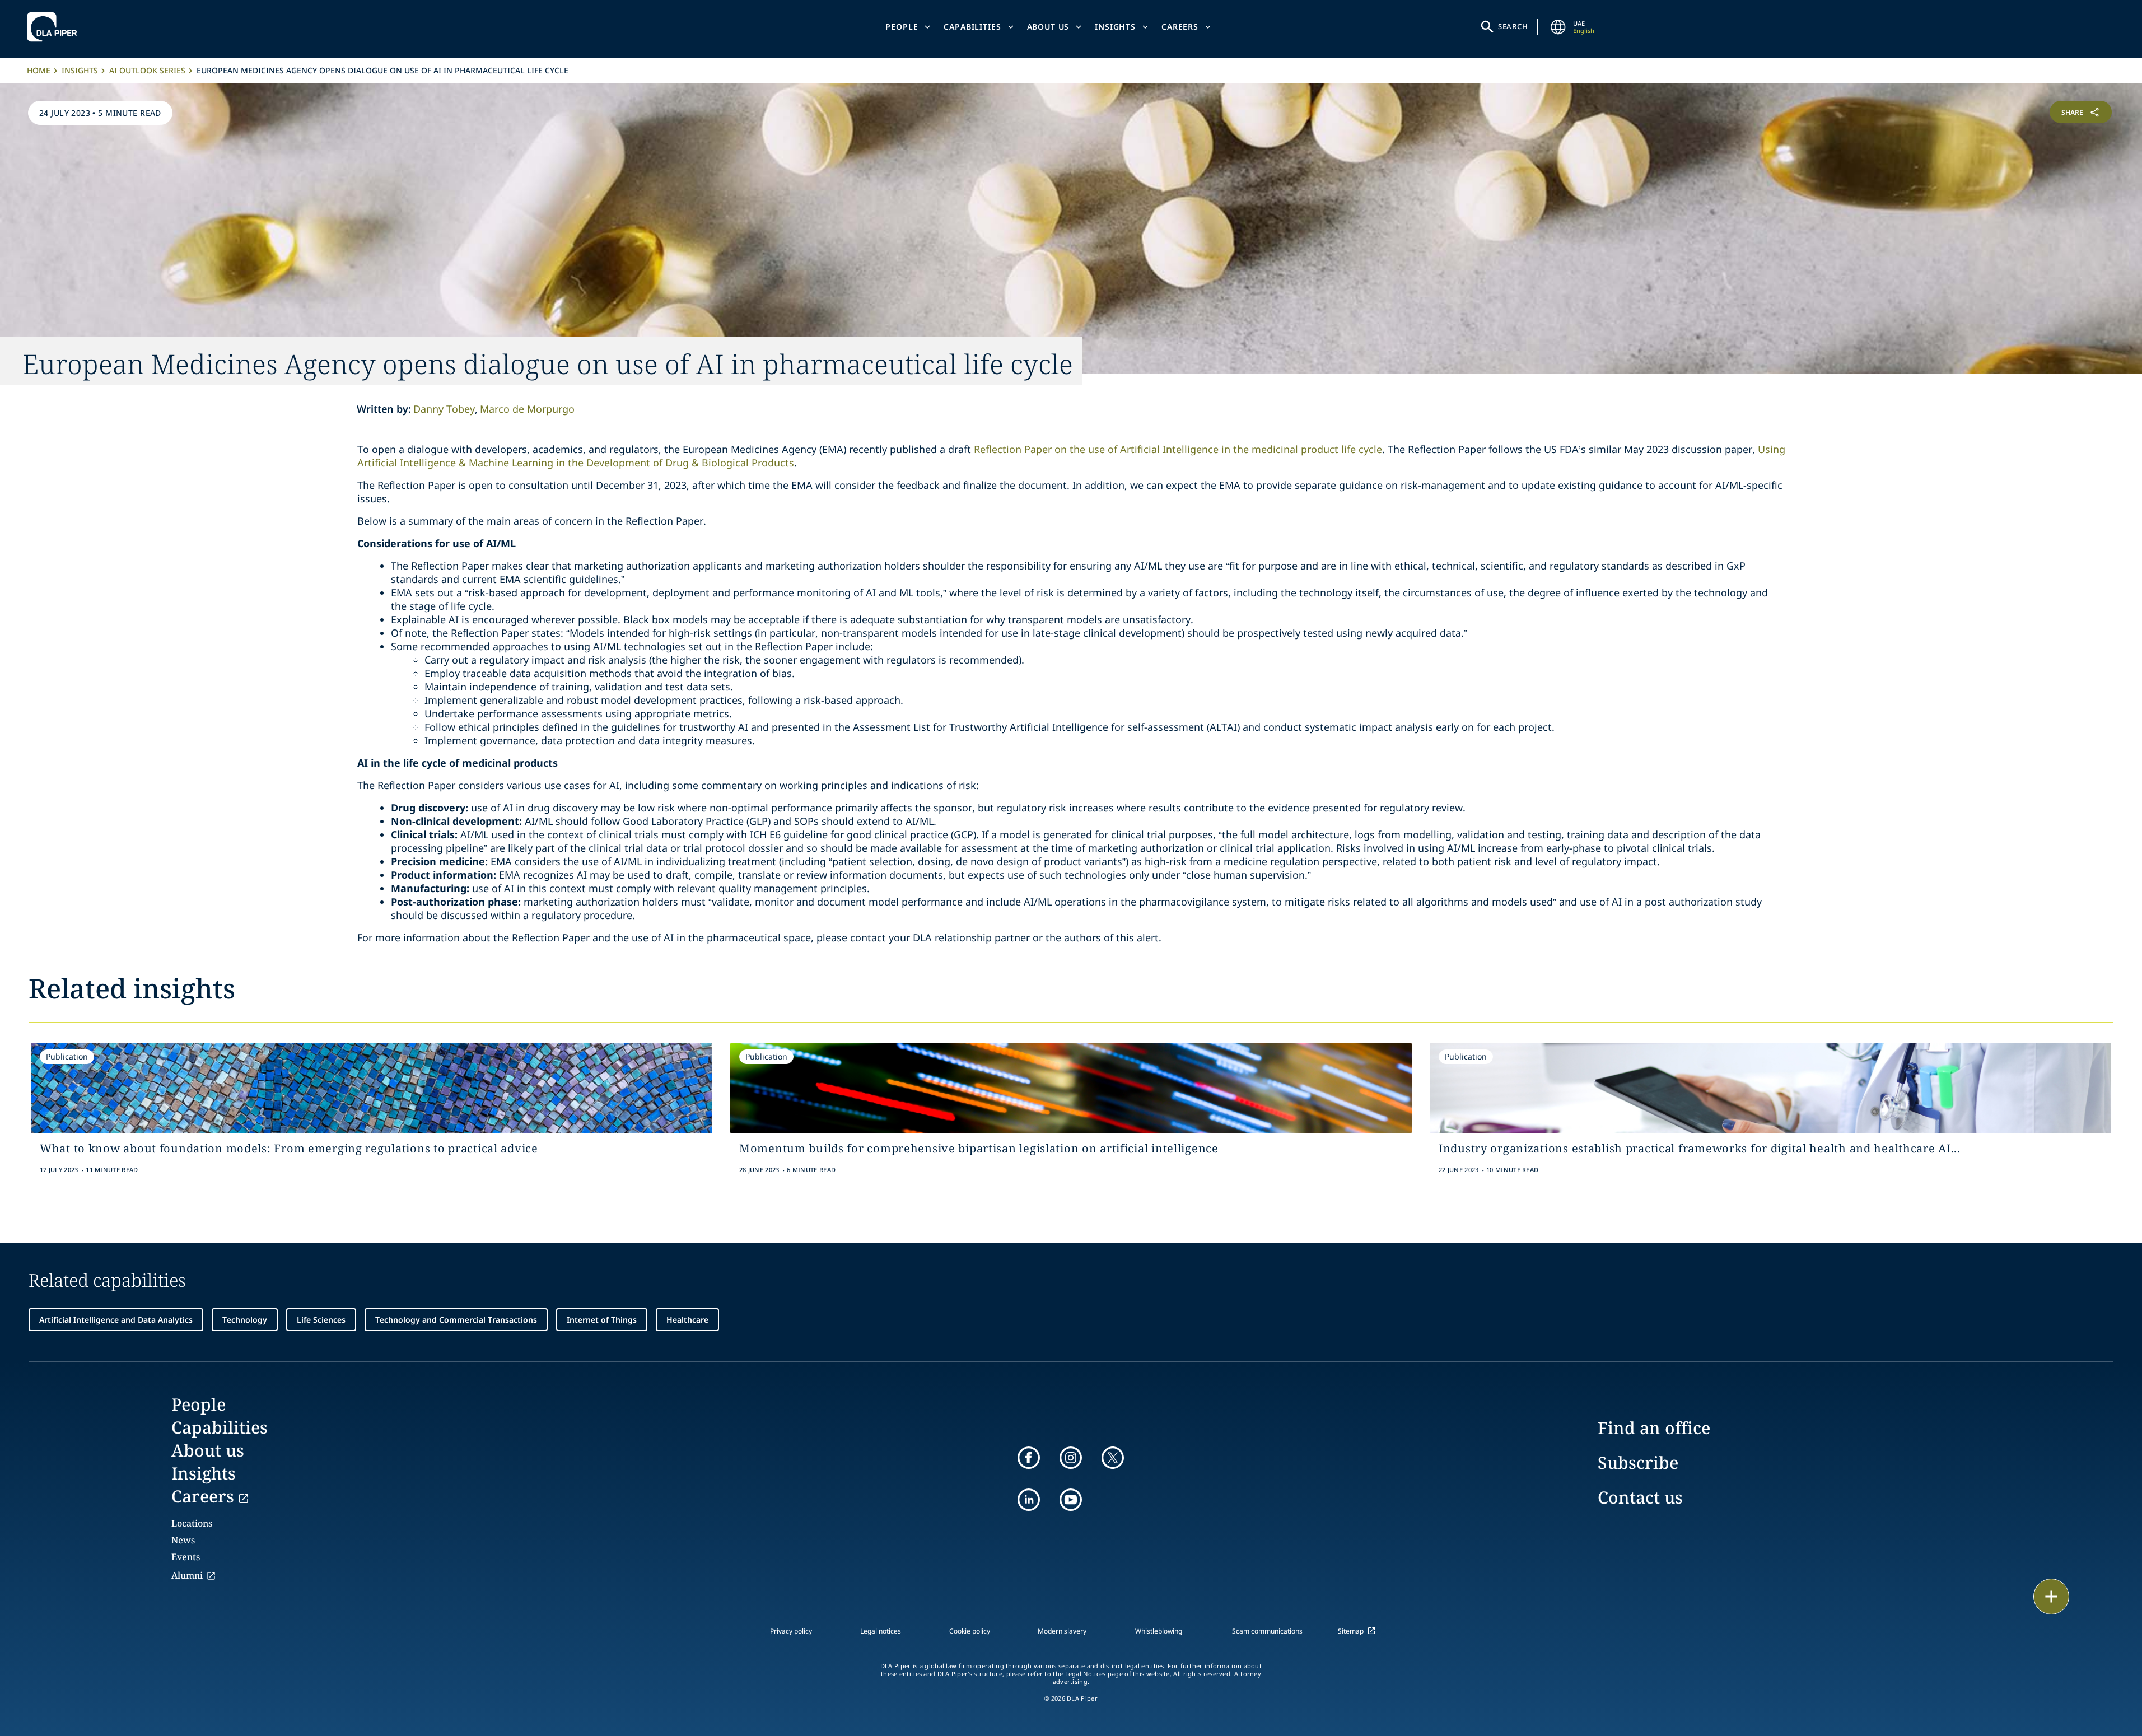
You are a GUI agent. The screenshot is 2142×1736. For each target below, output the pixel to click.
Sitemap (1351, 1631)
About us (1048, 27)
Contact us (1640, 1497)
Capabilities (972, 27)
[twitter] (1113, 1458)
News (183, 1540)
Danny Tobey (444, 409)
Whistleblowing (1159, 1631)
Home (39, 70)
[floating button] (2051, 1597)
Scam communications (1267, 1631)
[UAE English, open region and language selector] (1558, 27)
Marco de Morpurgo (527, 409)
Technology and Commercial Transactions (456, 1320)
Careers (1180, 27)
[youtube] (1071, 1500)
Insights (1115, 27)
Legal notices (881, 1631)
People (902, 27)
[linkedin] (1029, 1500)
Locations (192, 1523)
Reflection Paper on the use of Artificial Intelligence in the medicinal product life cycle (1178, 449)
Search (1513, 26)
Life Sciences (321, 1320)
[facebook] (1029, 1458)
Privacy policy (791, 1631)
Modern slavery (1062, 1631)
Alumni (187, 1575)
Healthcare (687, 1320)
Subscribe (1638, 1462)
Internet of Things (602, 1320)
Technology (245, 1320)
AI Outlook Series (147, 70)
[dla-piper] (55, 27)
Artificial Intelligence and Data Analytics (116, 1320)
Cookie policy (970, 1631)
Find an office (1654, 1428)
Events (186, 1557)
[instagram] (1071, 1458)
